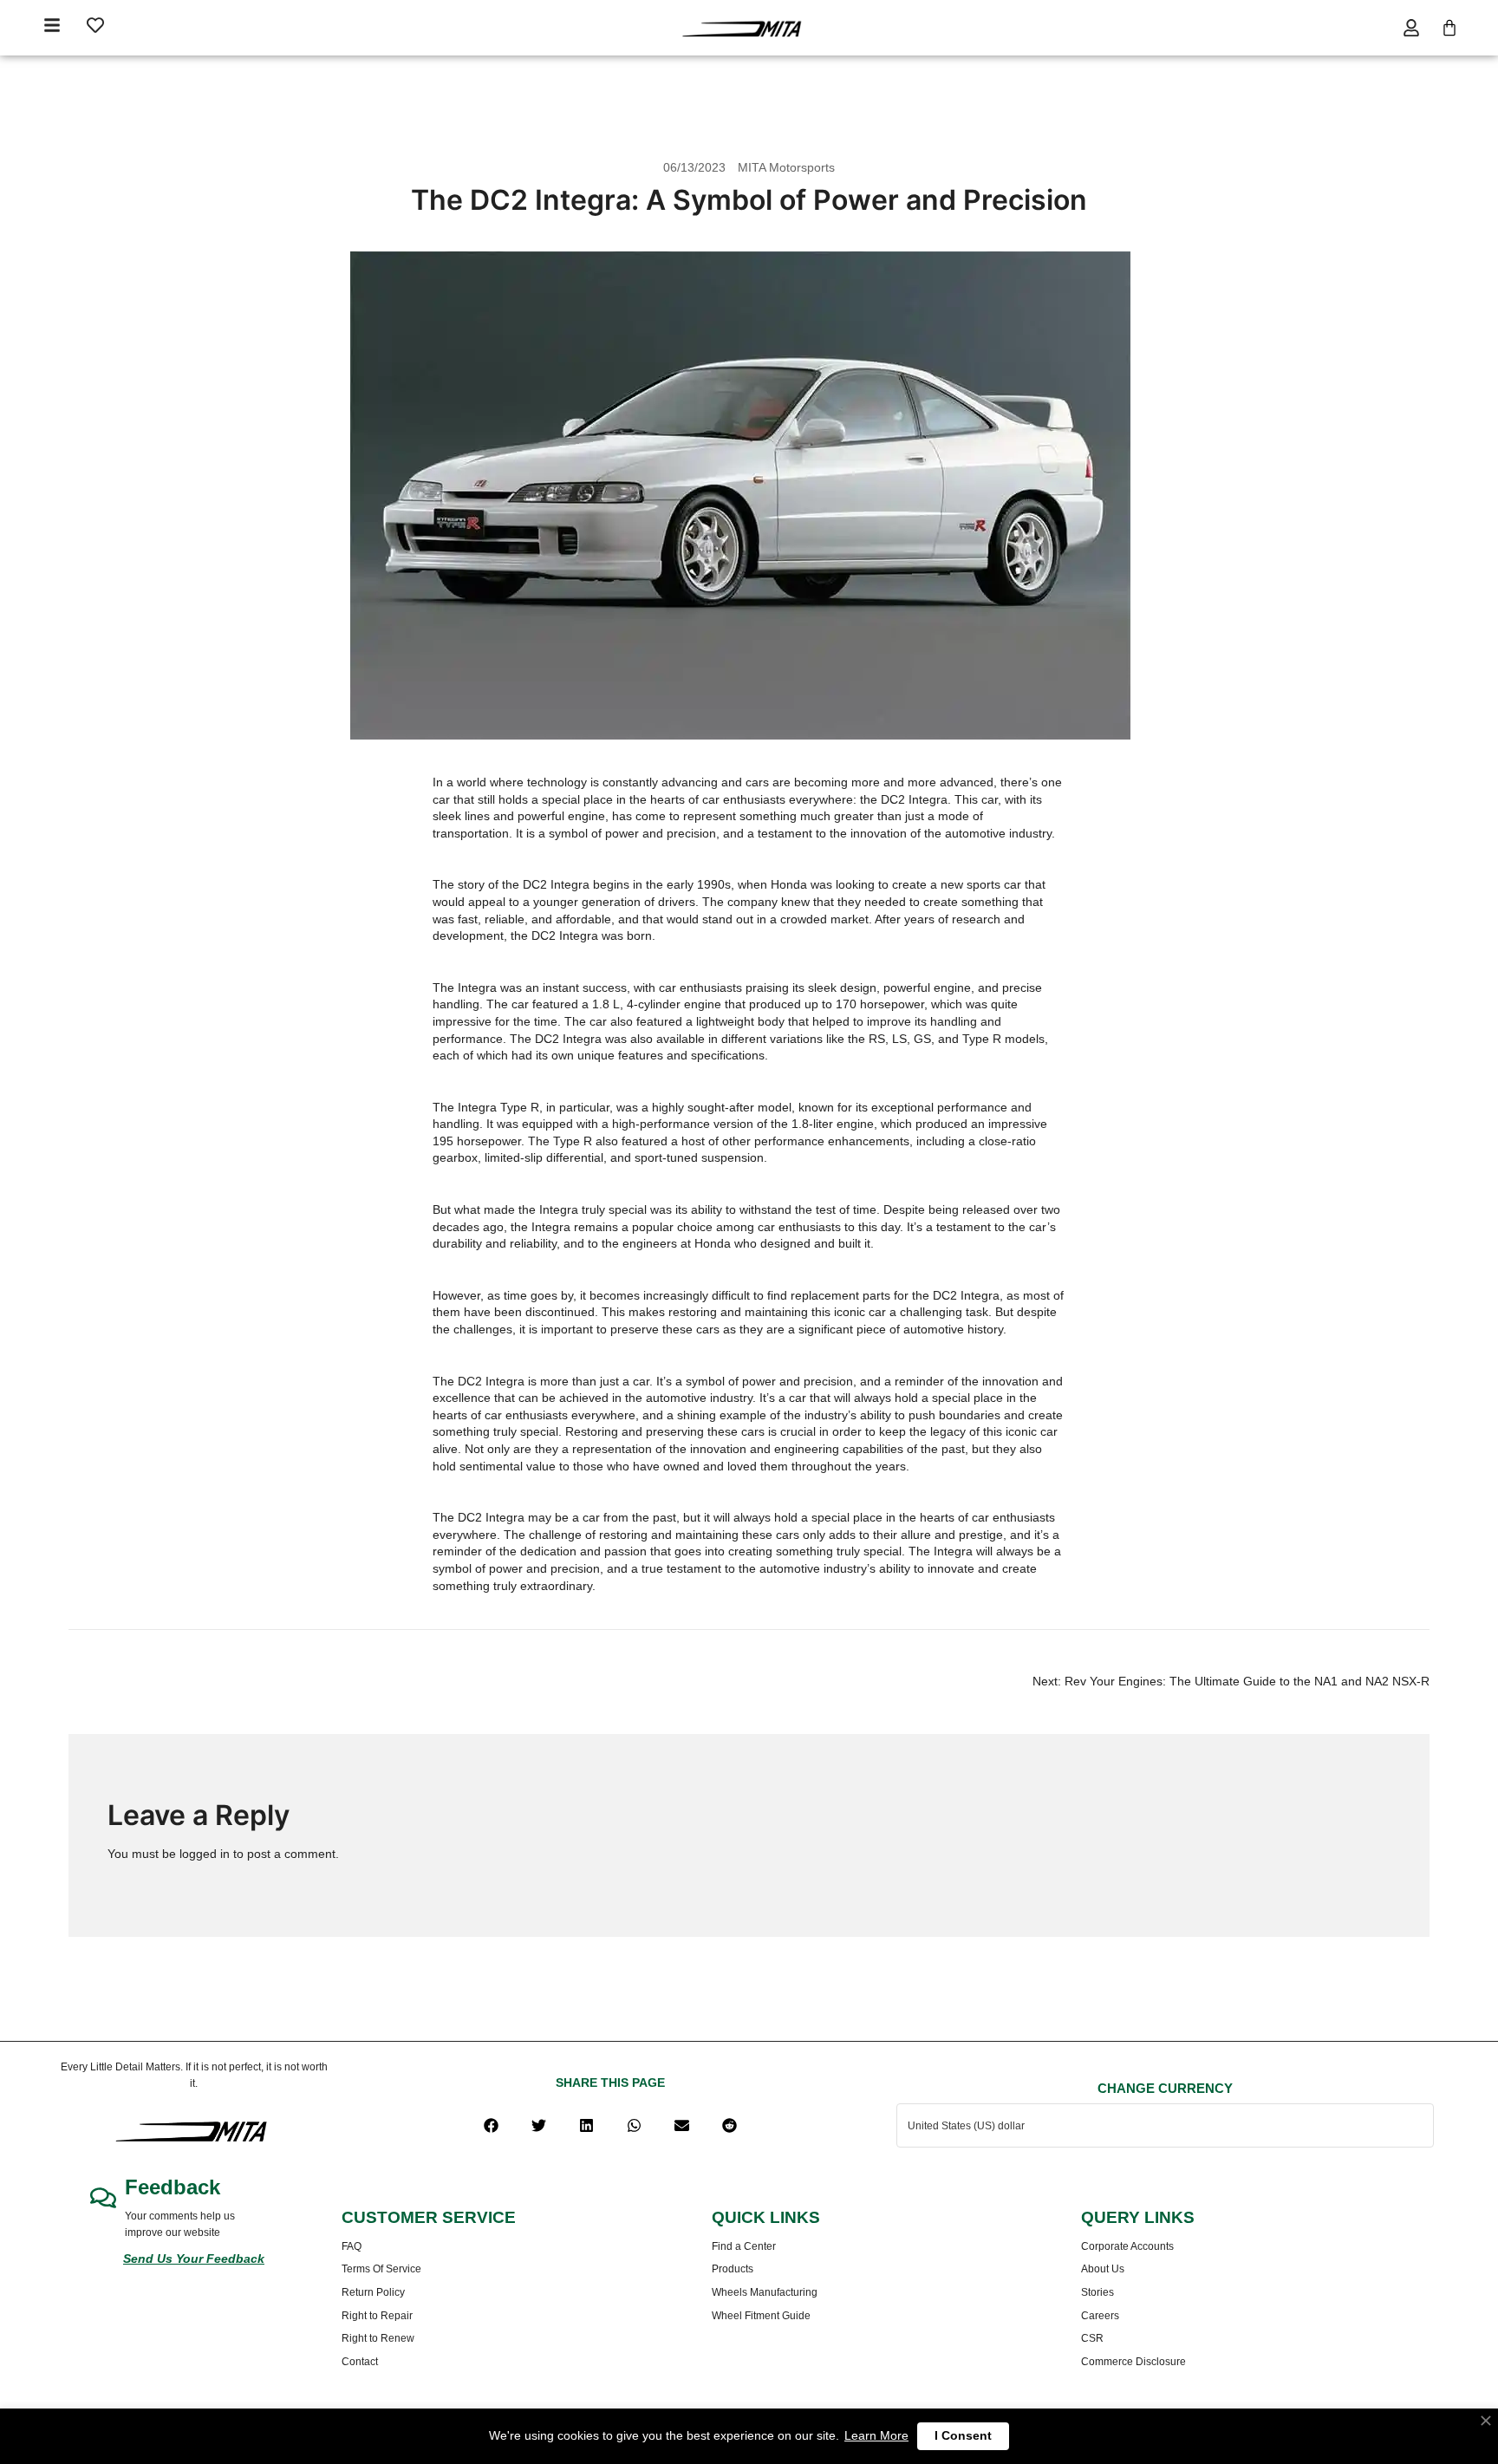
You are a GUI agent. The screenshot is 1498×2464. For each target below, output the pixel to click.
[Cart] (1449, 28)
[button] (491, 2125)
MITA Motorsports (786, 167)
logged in (205, 1854)
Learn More (876, 2435)
